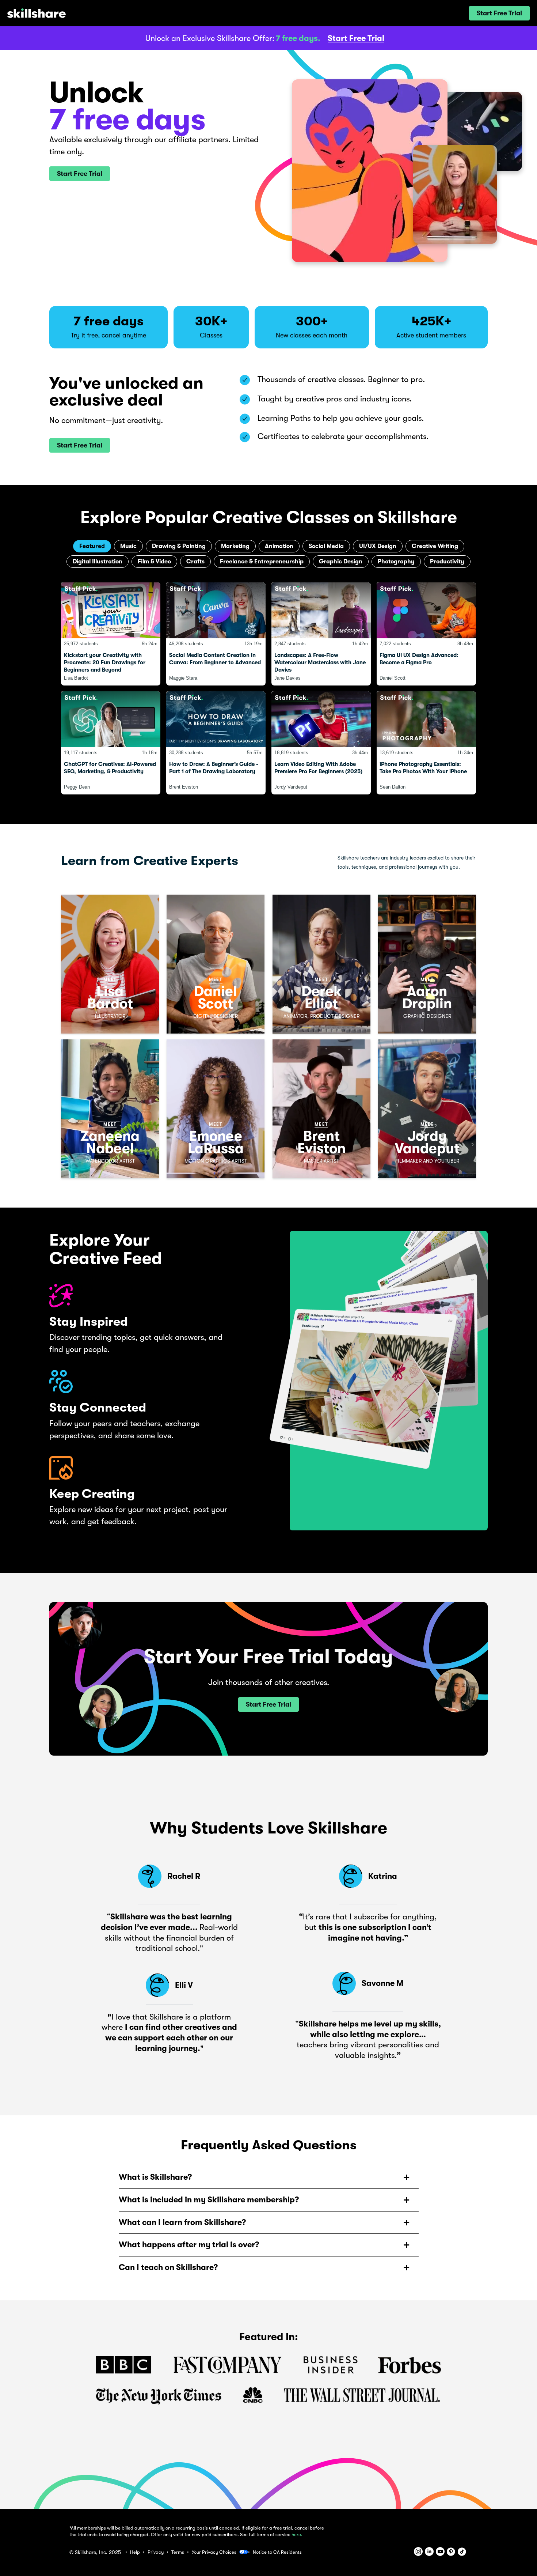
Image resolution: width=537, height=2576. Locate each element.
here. (297, 2535)
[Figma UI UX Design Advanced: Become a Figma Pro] (426, 634)
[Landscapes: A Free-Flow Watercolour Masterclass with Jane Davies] (321, 634)
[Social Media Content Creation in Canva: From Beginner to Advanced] (216, 634)
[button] (499, 13)
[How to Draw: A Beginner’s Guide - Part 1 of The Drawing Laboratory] (216, 743)
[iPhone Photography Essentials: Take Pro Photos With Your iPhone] (426, 743)
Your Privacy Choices (214, 2552)
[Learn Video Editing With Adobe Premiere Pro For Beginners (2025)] (321, 743)
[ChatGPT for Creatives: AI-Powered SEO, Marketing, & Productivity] (111, 743)
